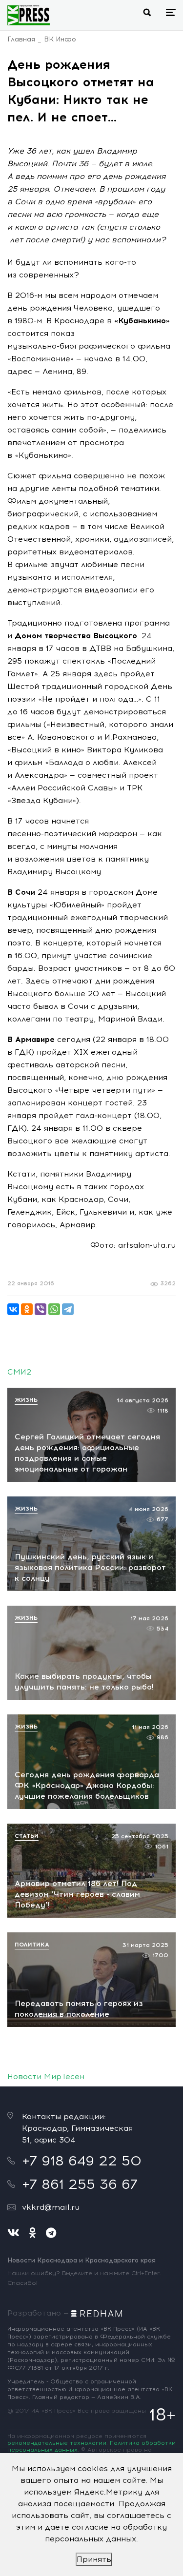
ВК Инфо (60, 39)
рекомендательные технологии (57, 2443)
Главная (21, 39)
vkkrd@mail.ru (51, 2207)
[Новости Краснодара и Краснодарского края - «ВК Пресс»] (29, 15)
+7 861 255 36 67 (80, 2184)
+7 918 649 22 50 (82, 2161)
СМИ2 (19, 1372)
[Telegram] (68, 1309)
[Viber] (41, 1309)
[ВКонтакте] (13, 1309)
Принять (94, 2559)
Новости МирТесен (46, 2076)
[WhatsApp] (54, 1309)
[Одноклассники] (27, 1309)
